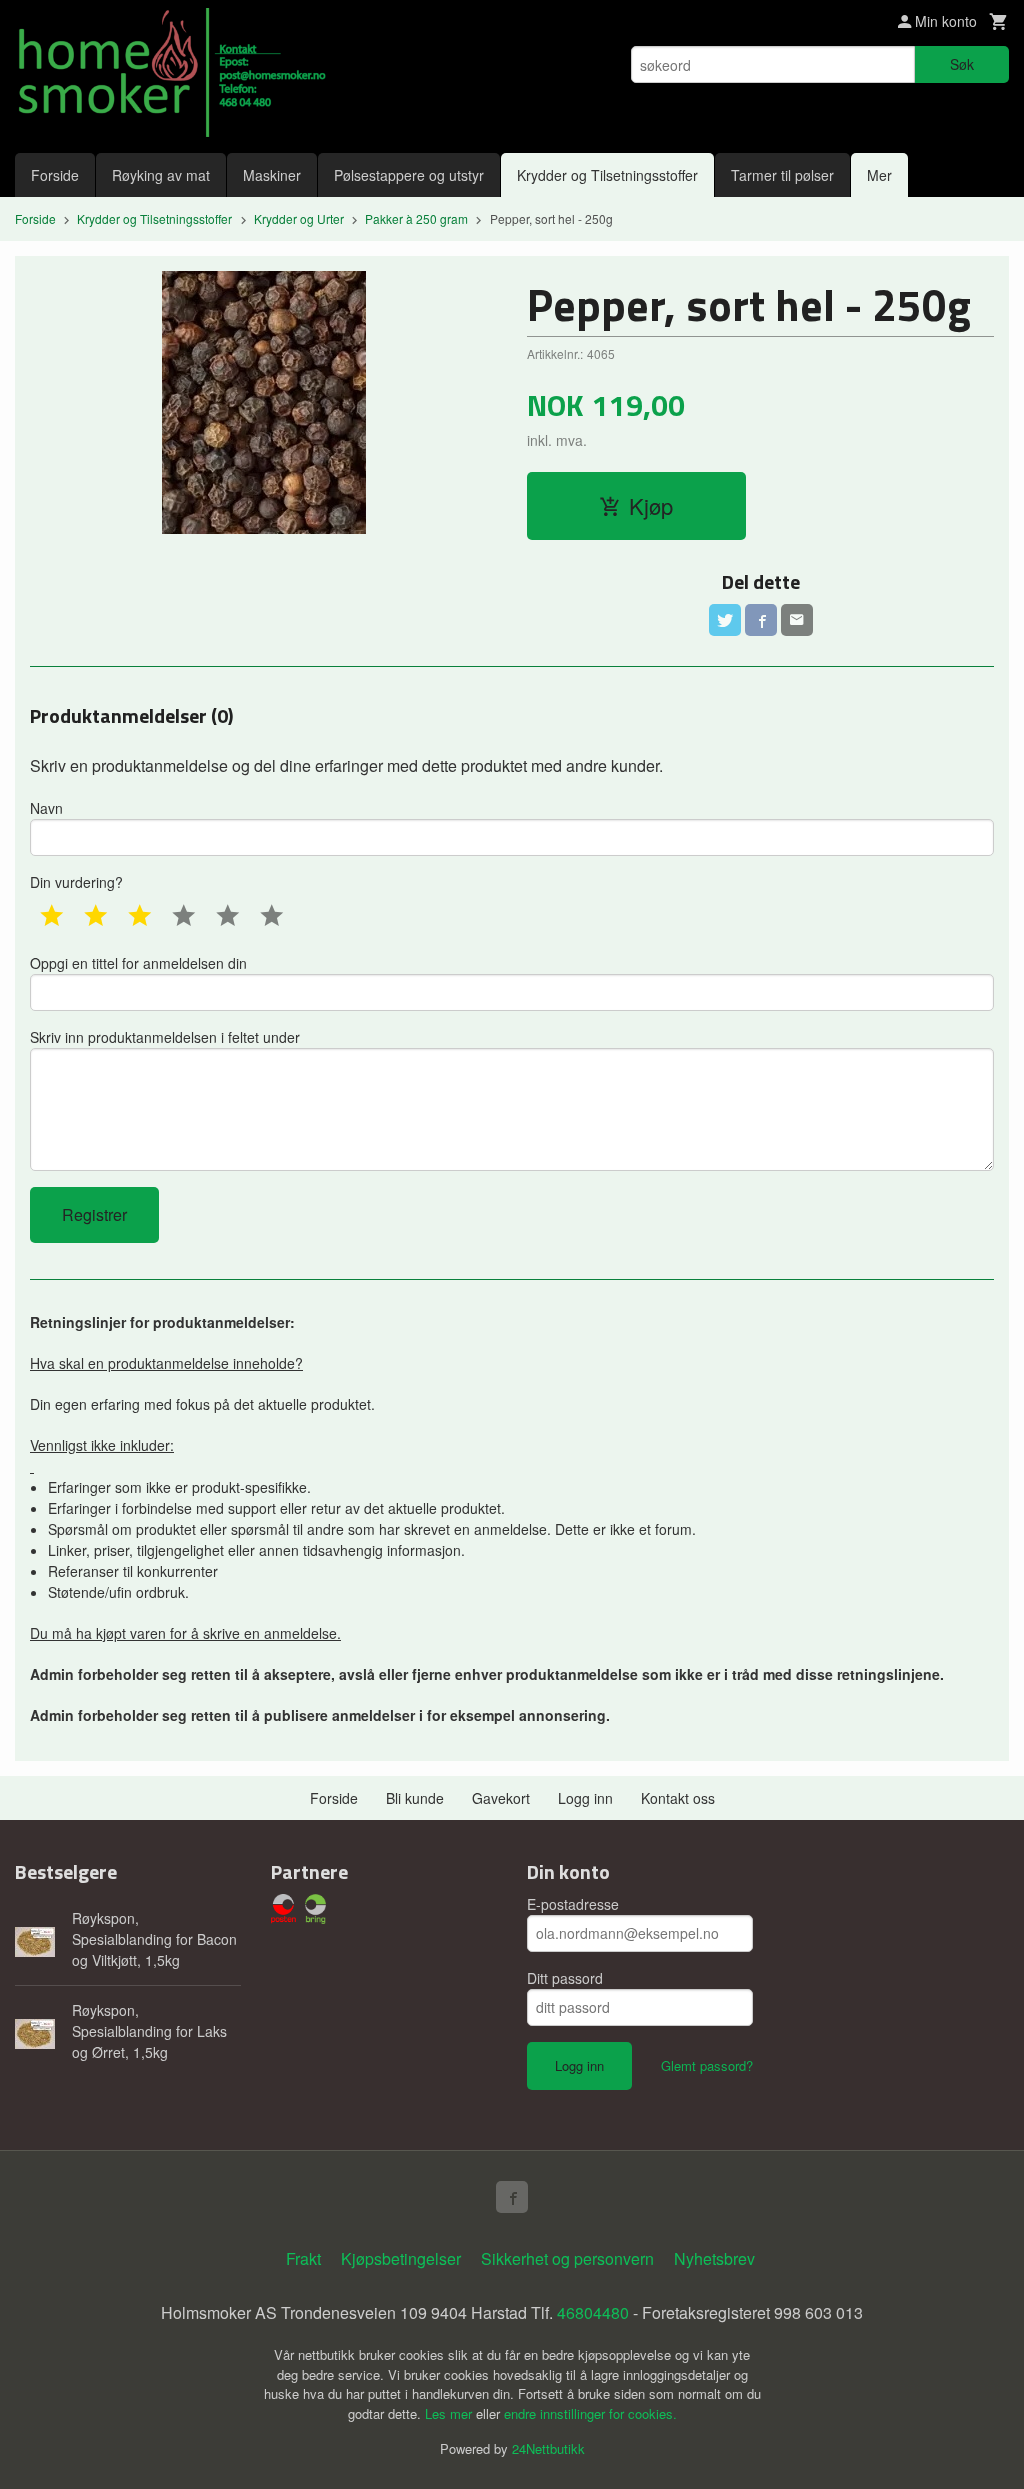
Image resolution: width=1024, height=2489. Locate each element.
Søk (962, 64)
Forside (55, 175)
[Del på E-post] (797, 620)
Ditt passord (565, 1978)
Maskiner (272, 175)
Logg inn (585, 1798)
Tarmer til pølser (782, 175)
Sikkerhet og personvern (567, 2258)
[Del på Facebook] (761, 620)
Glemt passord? (707, 2065)
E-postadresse (573, 1904)
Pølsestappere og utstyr (409, 175)
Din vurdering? (76, 882)
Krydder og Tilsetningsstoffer (607, 175)
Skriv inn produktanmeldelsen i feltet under (165, 1037)
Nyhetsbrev (714, 2258)
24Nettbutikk (548, 2448)
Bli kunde (415, 1798)
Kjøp (651, 505)
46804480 (593, 2312)
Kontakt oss (678, 1798)
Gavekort (501, 1798)
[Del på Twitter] (725, 620)
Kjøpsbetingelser (401, 2258)
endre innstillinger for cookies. (590, 2413)
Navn (46, 808)
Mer (879, 175)
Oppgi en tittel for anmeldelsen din (138, 963)
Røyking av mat (161, 175)
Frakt (303, 2258)
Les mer (450, 2413)
